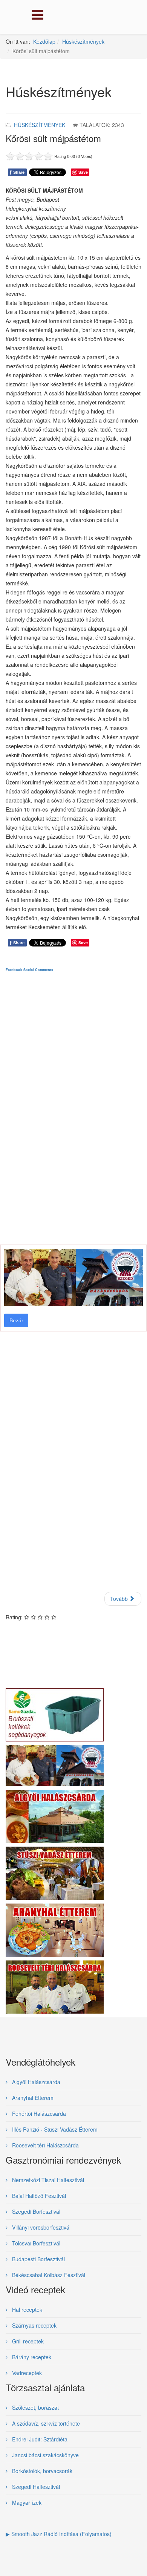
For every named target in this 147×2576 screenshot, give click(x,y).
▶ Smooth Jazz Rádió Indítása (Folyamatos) (59, 2534)
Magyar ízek (26, 2502)
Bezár (16, 1320)
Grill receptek (27, 2341)
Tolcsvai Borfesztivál (35, 2243)
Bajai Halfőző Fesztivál (38, 2196)
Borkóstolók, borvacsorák (41, 2471)
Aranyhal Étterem (32, 2098)
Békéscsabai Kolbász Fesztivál (48, 2275)
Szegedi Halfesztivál (35, 2487)
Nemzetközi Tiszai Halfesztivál (47, 2180)
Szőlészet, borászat (35, 2408)
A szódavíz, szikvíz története (45, 2423)
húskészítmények (40, 125)
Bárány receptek (31, 2357)
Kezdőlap (44, 41)
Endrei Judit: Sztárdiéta (39, 2439)
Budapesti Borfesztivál (38, 2259)
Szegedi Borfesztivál (35, 2212)
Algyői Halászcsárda (35, 2082)
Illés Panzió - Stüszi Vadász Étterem (54, 2129)
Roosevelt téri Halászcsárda (45, 2145)
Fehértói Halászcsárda (38, 2113)
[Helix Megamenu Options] (36, 16)
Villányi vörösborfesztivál (41, 2227)
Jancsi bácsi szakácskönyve (45, 2455)
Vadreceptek (26, 2373)
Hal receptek (26, 2310)
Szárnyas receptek (34, 2325)
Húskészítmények (83, 41)
